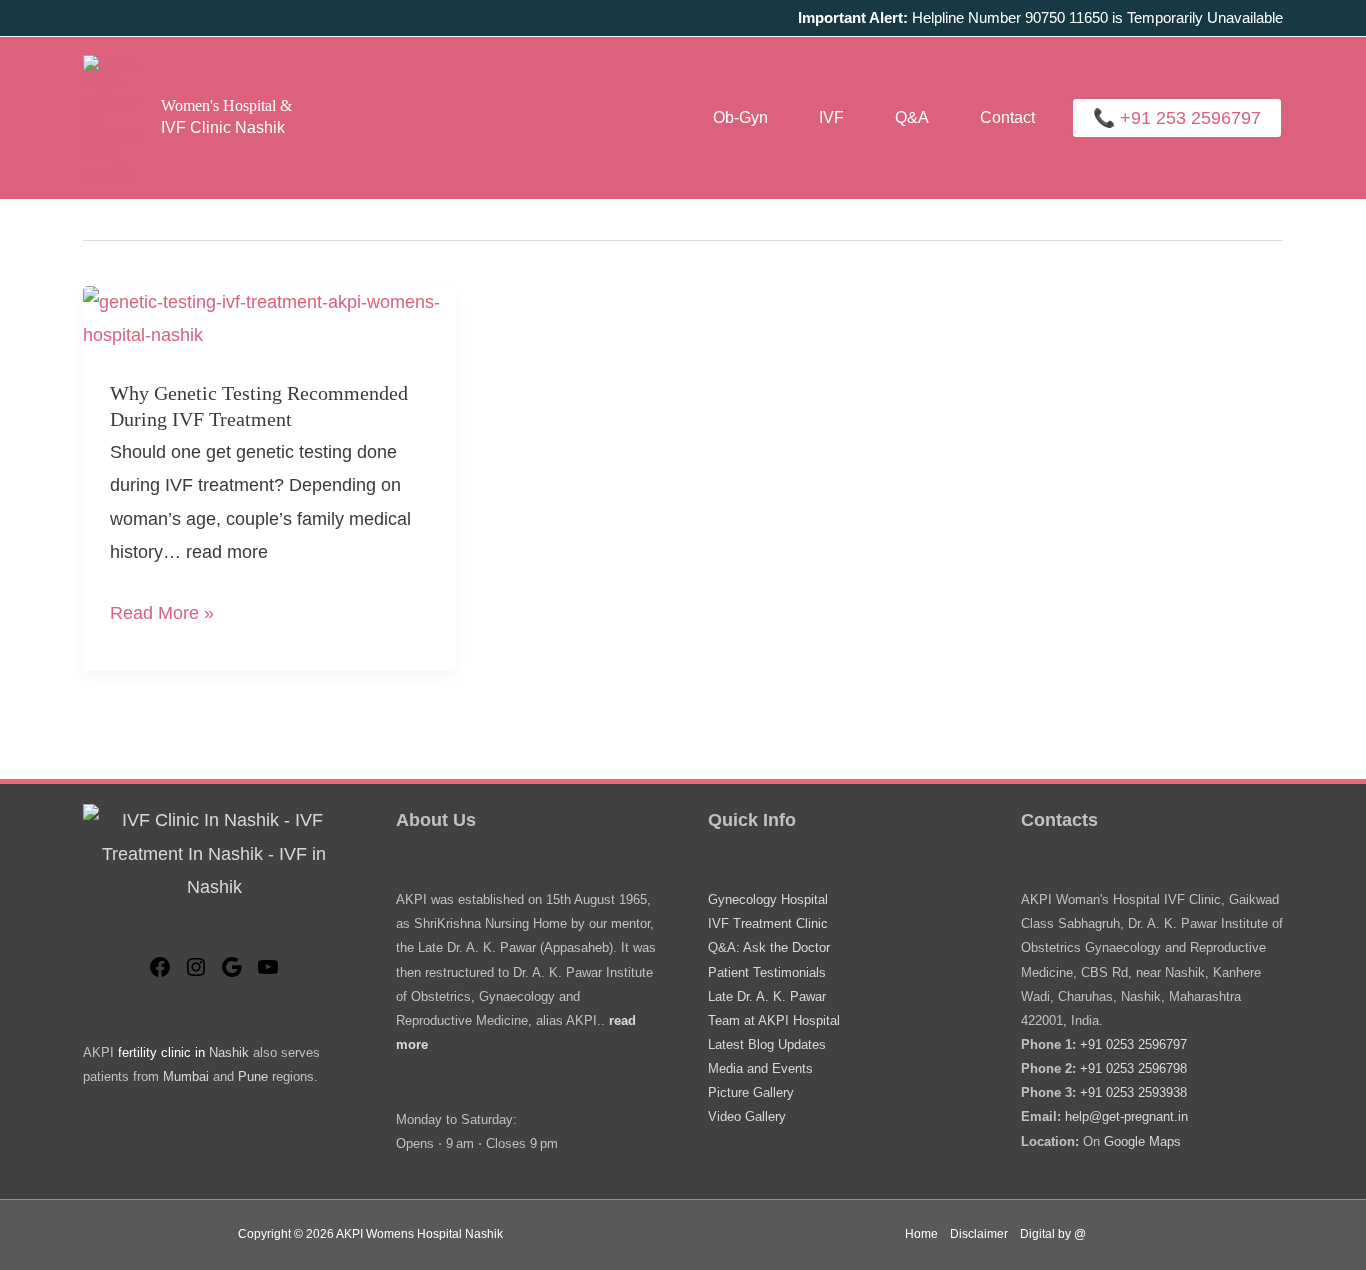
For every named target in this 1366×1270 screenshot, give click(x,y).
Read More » (162, 616)
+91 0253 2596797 (1133, 1044)
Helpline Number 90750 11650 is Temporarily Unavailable (1040, 17)
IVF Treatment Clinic (768, 923)
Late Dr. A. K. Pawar (767, 996)
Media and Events (760, 1068)
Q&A (912, 117)
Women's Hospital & (226, 105)
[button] (1177, 118)
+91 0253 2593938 (1133, 1092)
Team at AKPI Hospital (774, 1020)
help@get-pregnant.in (1126, 1116)
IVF (831, 117)
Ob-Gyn (740, 117)
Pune (253, 1076)
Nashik (229, 1052)
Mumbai (186, 1076)
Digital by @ (1053, 1234)
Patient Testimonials (767, 972)
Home (921, 1234)
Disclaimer (979, 1234)
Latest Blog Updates (767, 1044)
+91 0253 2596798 (1133, 1068)
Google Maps (1142, 1141)
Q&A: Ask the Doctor (769, 947)
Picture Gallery (751, 1092)
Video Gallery (747, 1116)
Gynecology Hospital (768, 899)
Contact (1007, 117)
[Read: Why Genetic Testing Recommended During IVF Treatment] (269, 318)
